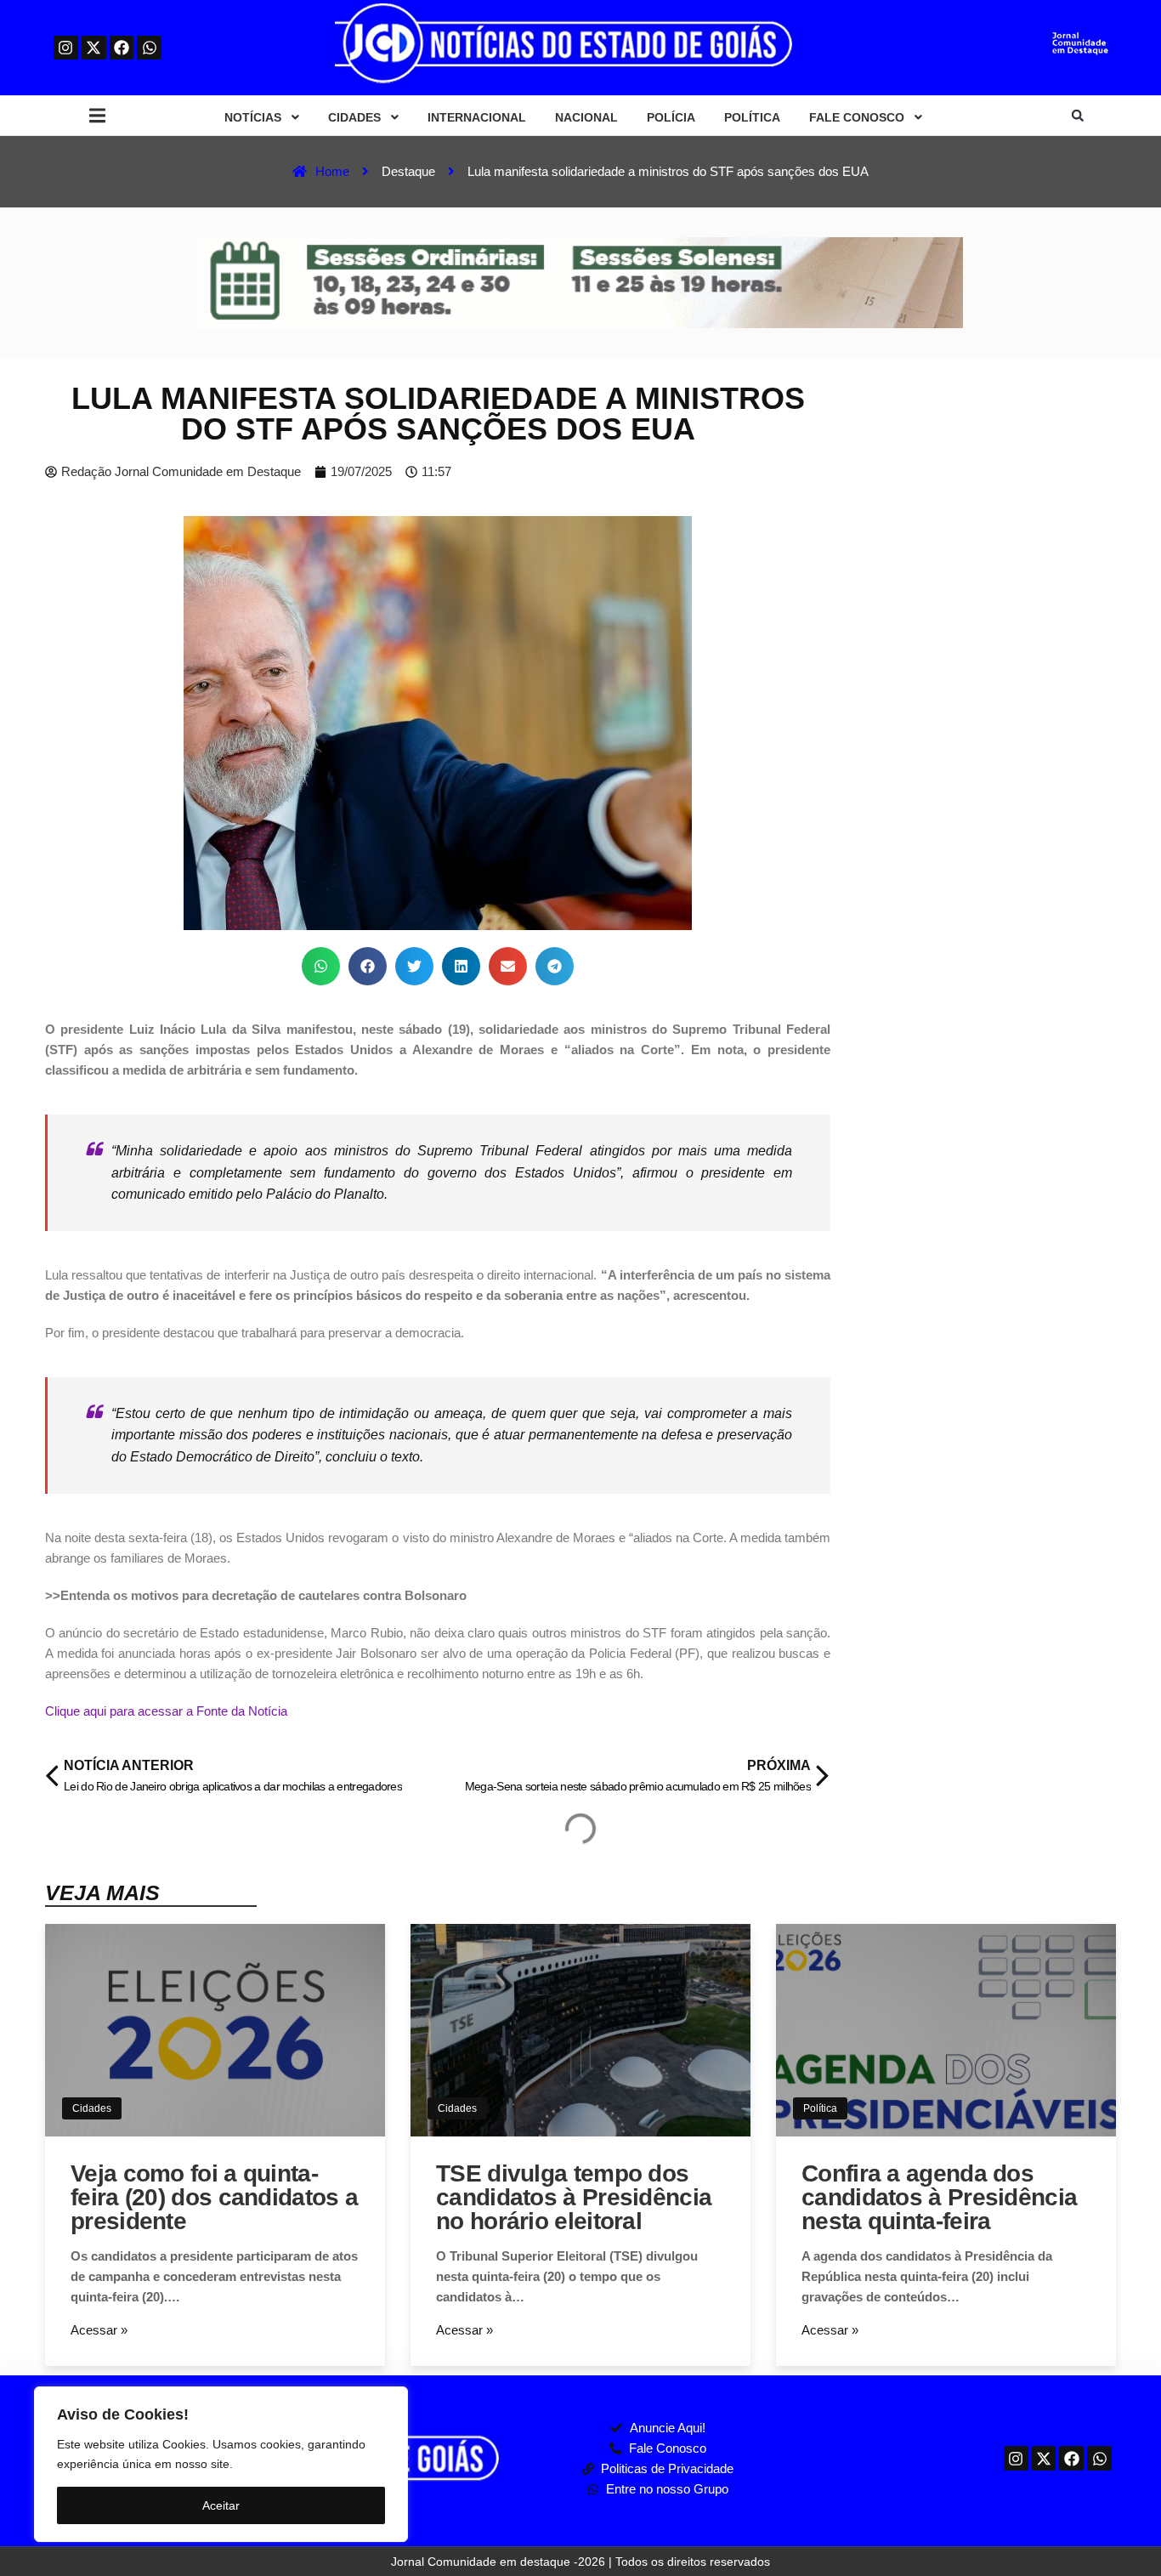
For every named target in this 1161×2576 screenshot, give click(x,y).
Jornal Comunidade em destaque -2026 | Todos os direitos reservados (580, 2562)
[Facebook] (122, 48)
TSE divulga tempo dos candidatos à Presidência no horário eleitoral (574, 2197)
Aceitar (221, 2505)
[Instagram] (66, 48)
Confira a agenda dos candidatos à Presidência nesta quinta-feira (939, 2197)
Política (820, 2108)
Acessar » (99, 2330)
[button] (97, 116)
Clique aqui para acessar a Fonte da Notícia (166, 1711)
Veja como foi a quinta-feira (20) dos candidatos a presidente (214, 2197)
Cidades (92, 2108)
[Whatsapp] (149, 48)
